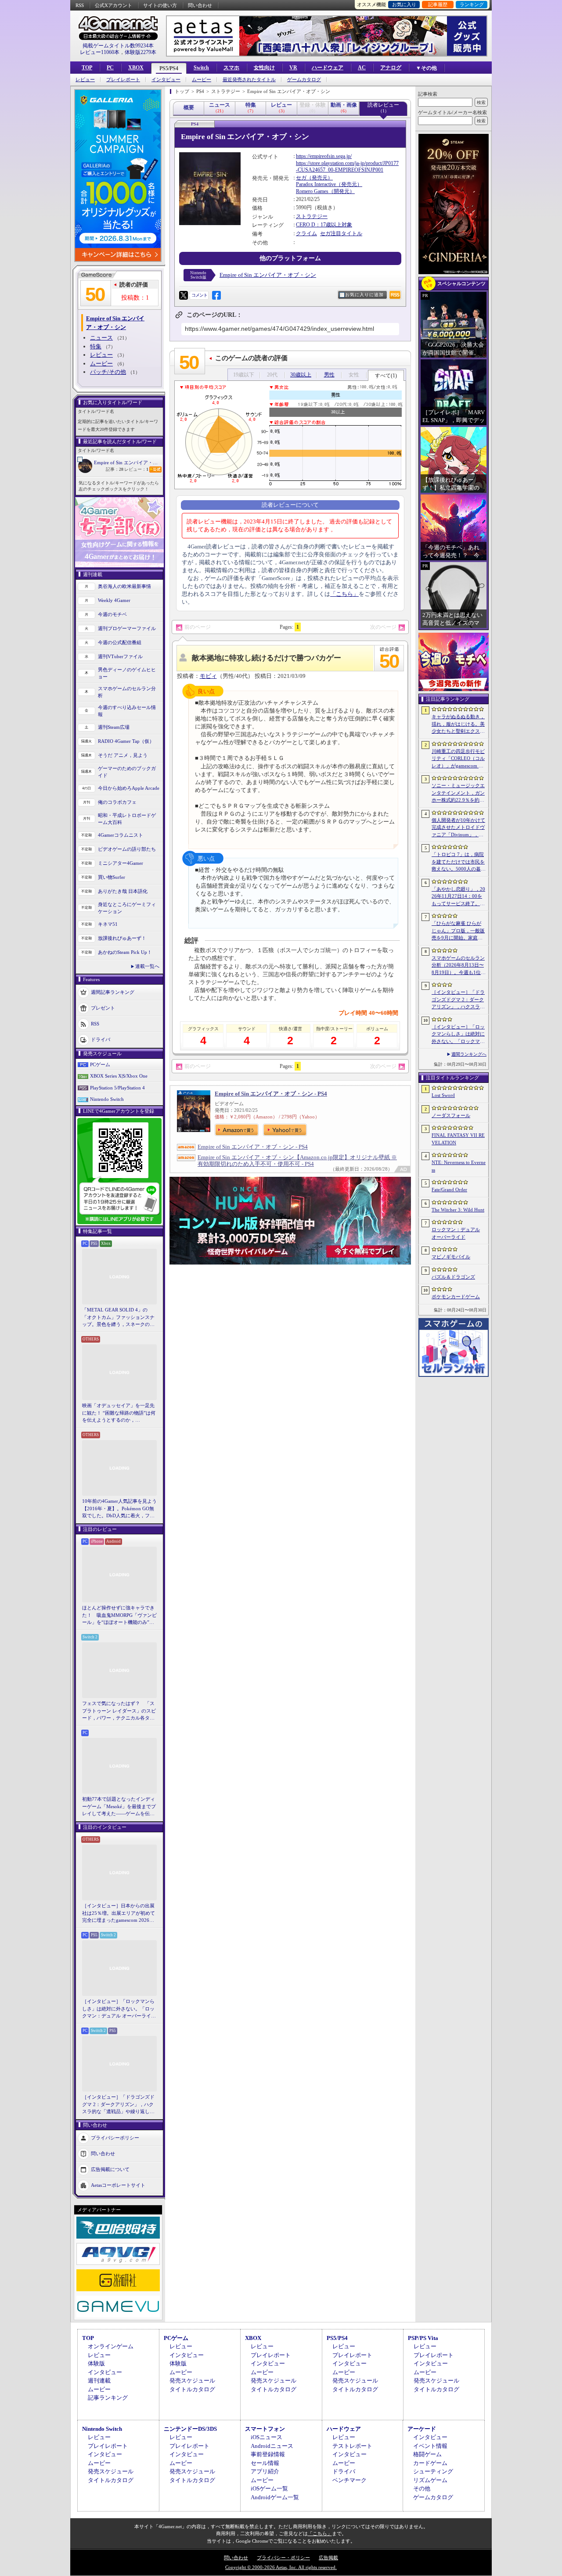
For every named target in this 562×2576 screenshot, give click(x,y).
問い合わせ (200, 5)
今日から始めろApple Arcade (129, 788)
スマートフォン (265, 2429)
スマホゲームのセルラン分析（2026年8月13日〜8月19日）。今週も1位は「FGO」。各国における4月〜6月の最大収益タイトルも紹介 (459, 966)
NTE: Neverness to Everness (459, 1166)
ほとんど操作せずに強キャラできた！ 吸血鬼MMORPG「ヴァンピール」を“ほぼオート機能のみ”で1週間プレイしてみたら (119, 1616)
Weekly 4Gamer (114, 600)
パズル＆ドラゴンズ (453, 1277)
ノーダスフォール (451, 1115)
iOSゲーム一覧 (269, 2488)
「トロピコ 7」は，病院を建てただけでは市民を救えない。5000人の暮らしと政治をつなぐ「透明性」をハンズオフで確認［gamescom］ (459, 862)
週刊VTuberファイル (120, 656)
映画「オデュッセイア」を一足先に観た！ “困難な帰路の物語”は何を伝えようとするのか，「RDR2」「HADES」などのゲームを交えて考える (119, 1413)
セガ (301, 178)
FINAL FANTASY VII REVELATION (458, 1139)
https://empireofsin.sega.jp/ (324, 156)
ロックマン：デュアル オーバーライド (456, 1233)
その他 (422, 2488)
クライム (306, 233)
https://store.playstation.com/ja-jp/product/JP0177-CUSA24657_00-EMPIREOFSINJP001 (347, 167)
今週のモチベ (112, 614)
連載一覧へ (147, 966)
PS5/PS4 (169, 68)
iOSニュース (267, 2437)
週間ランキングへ (469, 1054)
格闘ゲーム (427, 2454)
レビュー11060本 (100, 52)
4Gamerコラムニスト (121, 835)
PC (110, 68)
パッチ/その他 (108, 372)
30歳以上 (301, 375)
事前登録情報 (268, 2454)
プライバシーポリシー (115, 2137)
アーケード (422, 2429)
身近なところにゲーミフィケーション (127, 908)
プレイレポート (123, 80)
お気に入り (404, 4)
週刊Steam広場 (114, 727)
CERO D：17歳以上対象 (324, 225)
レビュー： (136, 469)
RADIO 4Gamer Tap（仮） (126, 741)
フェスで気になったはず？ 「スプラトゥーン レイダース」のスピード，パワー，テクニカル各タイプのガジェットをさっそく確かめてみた (119, 1711)
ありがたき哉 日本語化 (123, 891)
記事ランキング (108, 2398)
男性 (329, 375)
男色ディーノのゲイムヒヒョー (127, 673)
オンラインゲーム (111, 2346)
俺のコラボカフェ (117, 802)
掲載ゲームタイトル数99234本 (118, 46)
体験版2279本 (140, 52)
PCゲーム (100, 1064)
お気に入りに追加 (364, 295)
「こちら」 (344, 594)
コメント (199, 295)
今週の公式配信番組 (120, 642)
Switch (201, 68)
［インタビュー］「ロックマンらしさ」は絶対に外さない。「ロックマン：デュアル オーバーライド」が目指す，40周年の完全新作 (119, 2009)
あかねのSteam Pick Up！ (125, 952)
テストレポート (352, 2446)
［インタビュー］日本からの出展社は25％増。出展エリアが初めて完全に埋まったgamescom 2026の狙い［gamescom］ (119, 1913)
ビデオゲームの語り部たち (127, 849)
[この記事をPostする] (184, 295)
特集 (96, 346)
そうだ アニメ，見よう (123, 755)
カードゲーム (430, 2463)
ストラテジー (312, 216)
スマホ (231, 68)
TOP (87, 68)
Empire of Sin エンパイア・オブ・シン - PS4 (271, 1094)
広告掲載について (110, 2169)
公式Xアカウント (113, 5)
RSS (80, 5)
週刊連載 (99, 2381)
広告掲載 (328, 2558)
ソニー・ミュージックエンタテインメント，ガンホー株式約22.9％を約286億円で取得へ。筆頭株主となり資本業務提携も (458, 793)
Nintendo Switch (107, 1099)
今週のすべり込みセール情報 (127, 711)
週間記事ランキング (113, 992)
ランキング (472, 4)
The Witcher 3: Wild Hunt (458, 1210)
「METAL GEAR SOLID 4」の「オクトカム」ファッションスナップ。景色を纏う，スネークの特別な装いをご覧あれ (118, 1318)
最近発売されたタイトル (249, 80)
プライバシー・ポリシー (283, 2558)
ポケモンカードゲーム (456, 1297)
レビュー (85, 80)
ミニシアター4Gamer (121, 863)
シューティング (433, 2471)
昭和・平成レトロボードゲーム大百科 (127, 819)
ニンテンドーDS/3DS (190, 2429)
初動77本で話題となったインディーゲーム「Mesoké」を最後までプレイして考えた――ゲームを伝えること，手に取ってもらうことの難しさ (119, 1807)
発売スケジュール (192, 2381)
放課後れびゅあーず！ (122, 938)
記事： (115, 469)
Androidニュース (272, 2446)
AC (362, 68)
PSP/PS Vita (423, 2338)
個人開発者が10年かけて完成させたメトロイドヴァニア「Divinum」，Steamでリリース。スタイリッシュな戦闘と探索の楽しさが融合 (458, 828)
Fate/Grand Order (449, 1189)
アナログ (391, 68)
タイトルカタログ (192, 2389)
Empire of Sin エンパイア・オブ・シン (128, 462)
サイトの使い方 (160, 5)
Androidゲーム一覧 (275, 2497)
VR (293, 68)
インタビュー (166, 80)
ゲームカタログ (304, 80)
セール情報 (265, 2463)
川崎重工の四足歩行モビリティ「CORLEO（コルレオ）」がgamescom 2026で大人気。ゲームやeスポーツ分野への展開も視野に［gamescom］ (458, 759)
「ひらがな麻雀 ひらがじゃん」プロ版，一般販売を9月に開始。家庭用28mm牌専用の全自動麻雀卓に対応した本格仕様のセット (459, 931)
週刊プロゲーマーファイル (127, 628)
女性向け (264, 68)
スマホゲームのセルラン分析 (127, 692)
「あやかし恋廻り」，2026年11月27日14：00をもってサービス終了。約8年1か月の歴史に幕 (458, 897)
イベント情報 (430, 2446)
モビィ (208, 676)
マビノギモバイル (451, 1257)
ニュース (101, 338)
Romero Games (312, 191)
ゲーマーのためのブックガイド (127, 772)
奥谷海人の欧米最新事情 (124, 586)
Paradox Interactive (316, 184)
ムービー (202, 80)
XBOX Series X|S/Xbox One (119, 1076)
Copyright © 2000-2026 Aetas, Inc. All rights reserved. (281, 2567)
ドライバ (101, 1039)
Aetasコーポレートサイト (118, 2185)
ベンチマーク (349, 2480)
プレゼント (103, 1007)
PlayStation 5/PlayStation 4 (117, 1088)
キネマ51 (108, 924)
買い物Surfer (112, 877)
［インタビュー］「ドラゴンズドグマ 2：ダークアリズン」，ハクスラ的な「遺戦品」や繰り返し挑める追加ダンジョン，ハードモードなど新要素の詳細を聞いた (118, 2105)
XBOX (136, 68)
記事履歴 (438, 4)
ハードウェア (328, 68)
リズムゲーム (430, 2480)
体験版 (96, 2363)
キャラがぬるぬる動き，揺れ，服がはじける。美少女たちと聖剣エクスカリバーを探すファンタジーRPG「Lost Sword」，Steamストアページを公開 (458, 724)
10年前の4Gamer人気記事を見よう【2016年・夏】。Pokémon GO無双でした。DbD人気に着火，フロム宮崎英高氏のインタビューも (119, 1509)
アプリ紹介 (265, 2471)
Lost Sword (443, 1095)
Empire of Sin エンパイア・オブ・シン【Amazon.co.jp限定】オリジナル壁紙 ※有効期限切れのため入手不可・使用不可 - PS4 (297, 1161)
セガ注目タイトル (341, 233)
